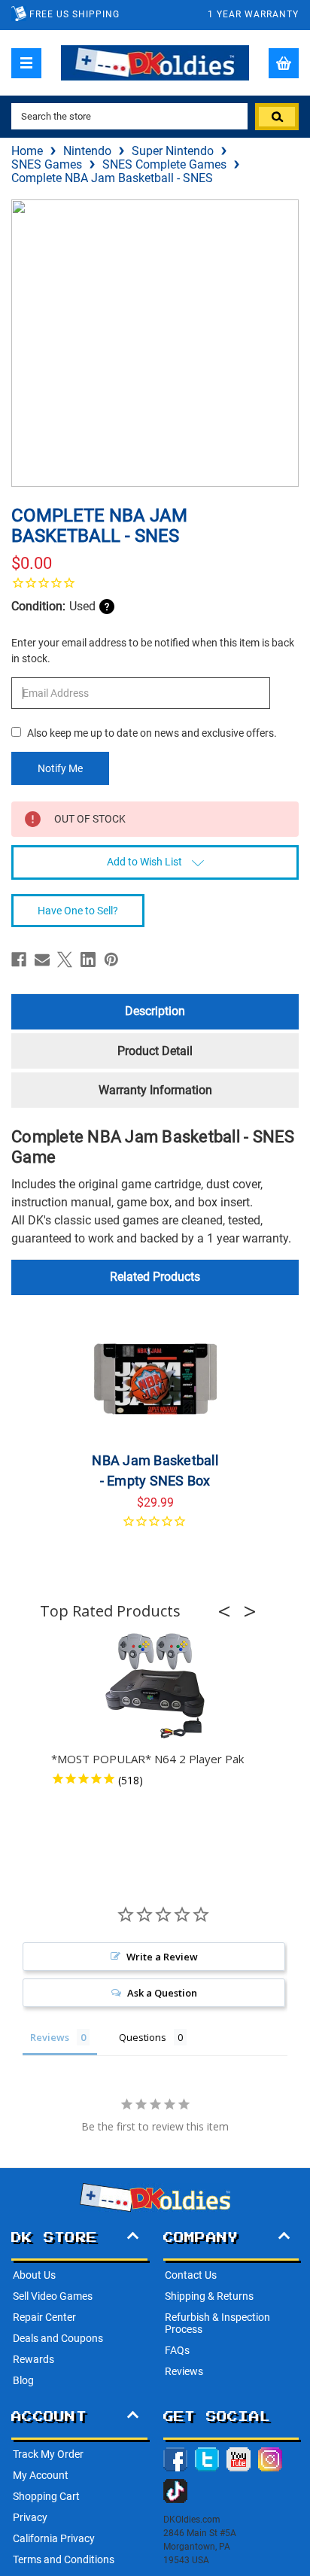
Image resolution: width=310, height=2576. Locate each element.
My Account (41, 2475)
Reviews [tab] (50, 2037)
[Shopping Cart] (284, 63)
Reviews (184, 2371)
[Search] (277, 117)
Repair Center (44, 2317)
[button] (229, 1611)
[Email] (42, 960)
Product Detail (155, 1051)
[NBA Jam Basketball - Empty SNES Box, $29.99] (155, 1379)
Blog (23, 2380)
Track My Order (48, 2454)
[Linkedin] (88, 960)
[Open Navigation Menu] (26, 63)
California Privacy (54, 2538)
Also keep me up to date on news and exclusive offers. (152, 733)
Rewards (33, 2359)
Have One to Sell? (78, 911)
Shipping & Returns (209, 2296)
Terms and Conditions (64, 2559)
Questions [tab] (143, 2037)
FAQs (177, 2350)
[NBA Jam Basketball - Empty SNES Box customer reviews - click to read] (155, 1530)
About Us (34, 2275)
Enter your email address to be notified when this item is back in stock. (153, 651)
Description (155, 1011)
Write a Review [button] (162, 1957)
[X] (65, 960)
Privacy (30, 2517)
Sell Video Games (53, 2296)
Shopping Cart (46, 2496)
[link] (155, 582)
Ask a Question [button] (162, 1993)
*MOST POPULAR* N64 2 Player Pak (147, 1759)
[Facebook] (19, 960)
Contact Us (191, 2275)
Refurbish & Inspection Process (217, 2323)
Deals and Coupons (58, 2338)
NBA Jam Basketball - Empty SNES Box (155, 1470)
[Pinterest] (111, 960)
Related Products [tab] (155, 1277)
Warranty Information (155, 1090)
